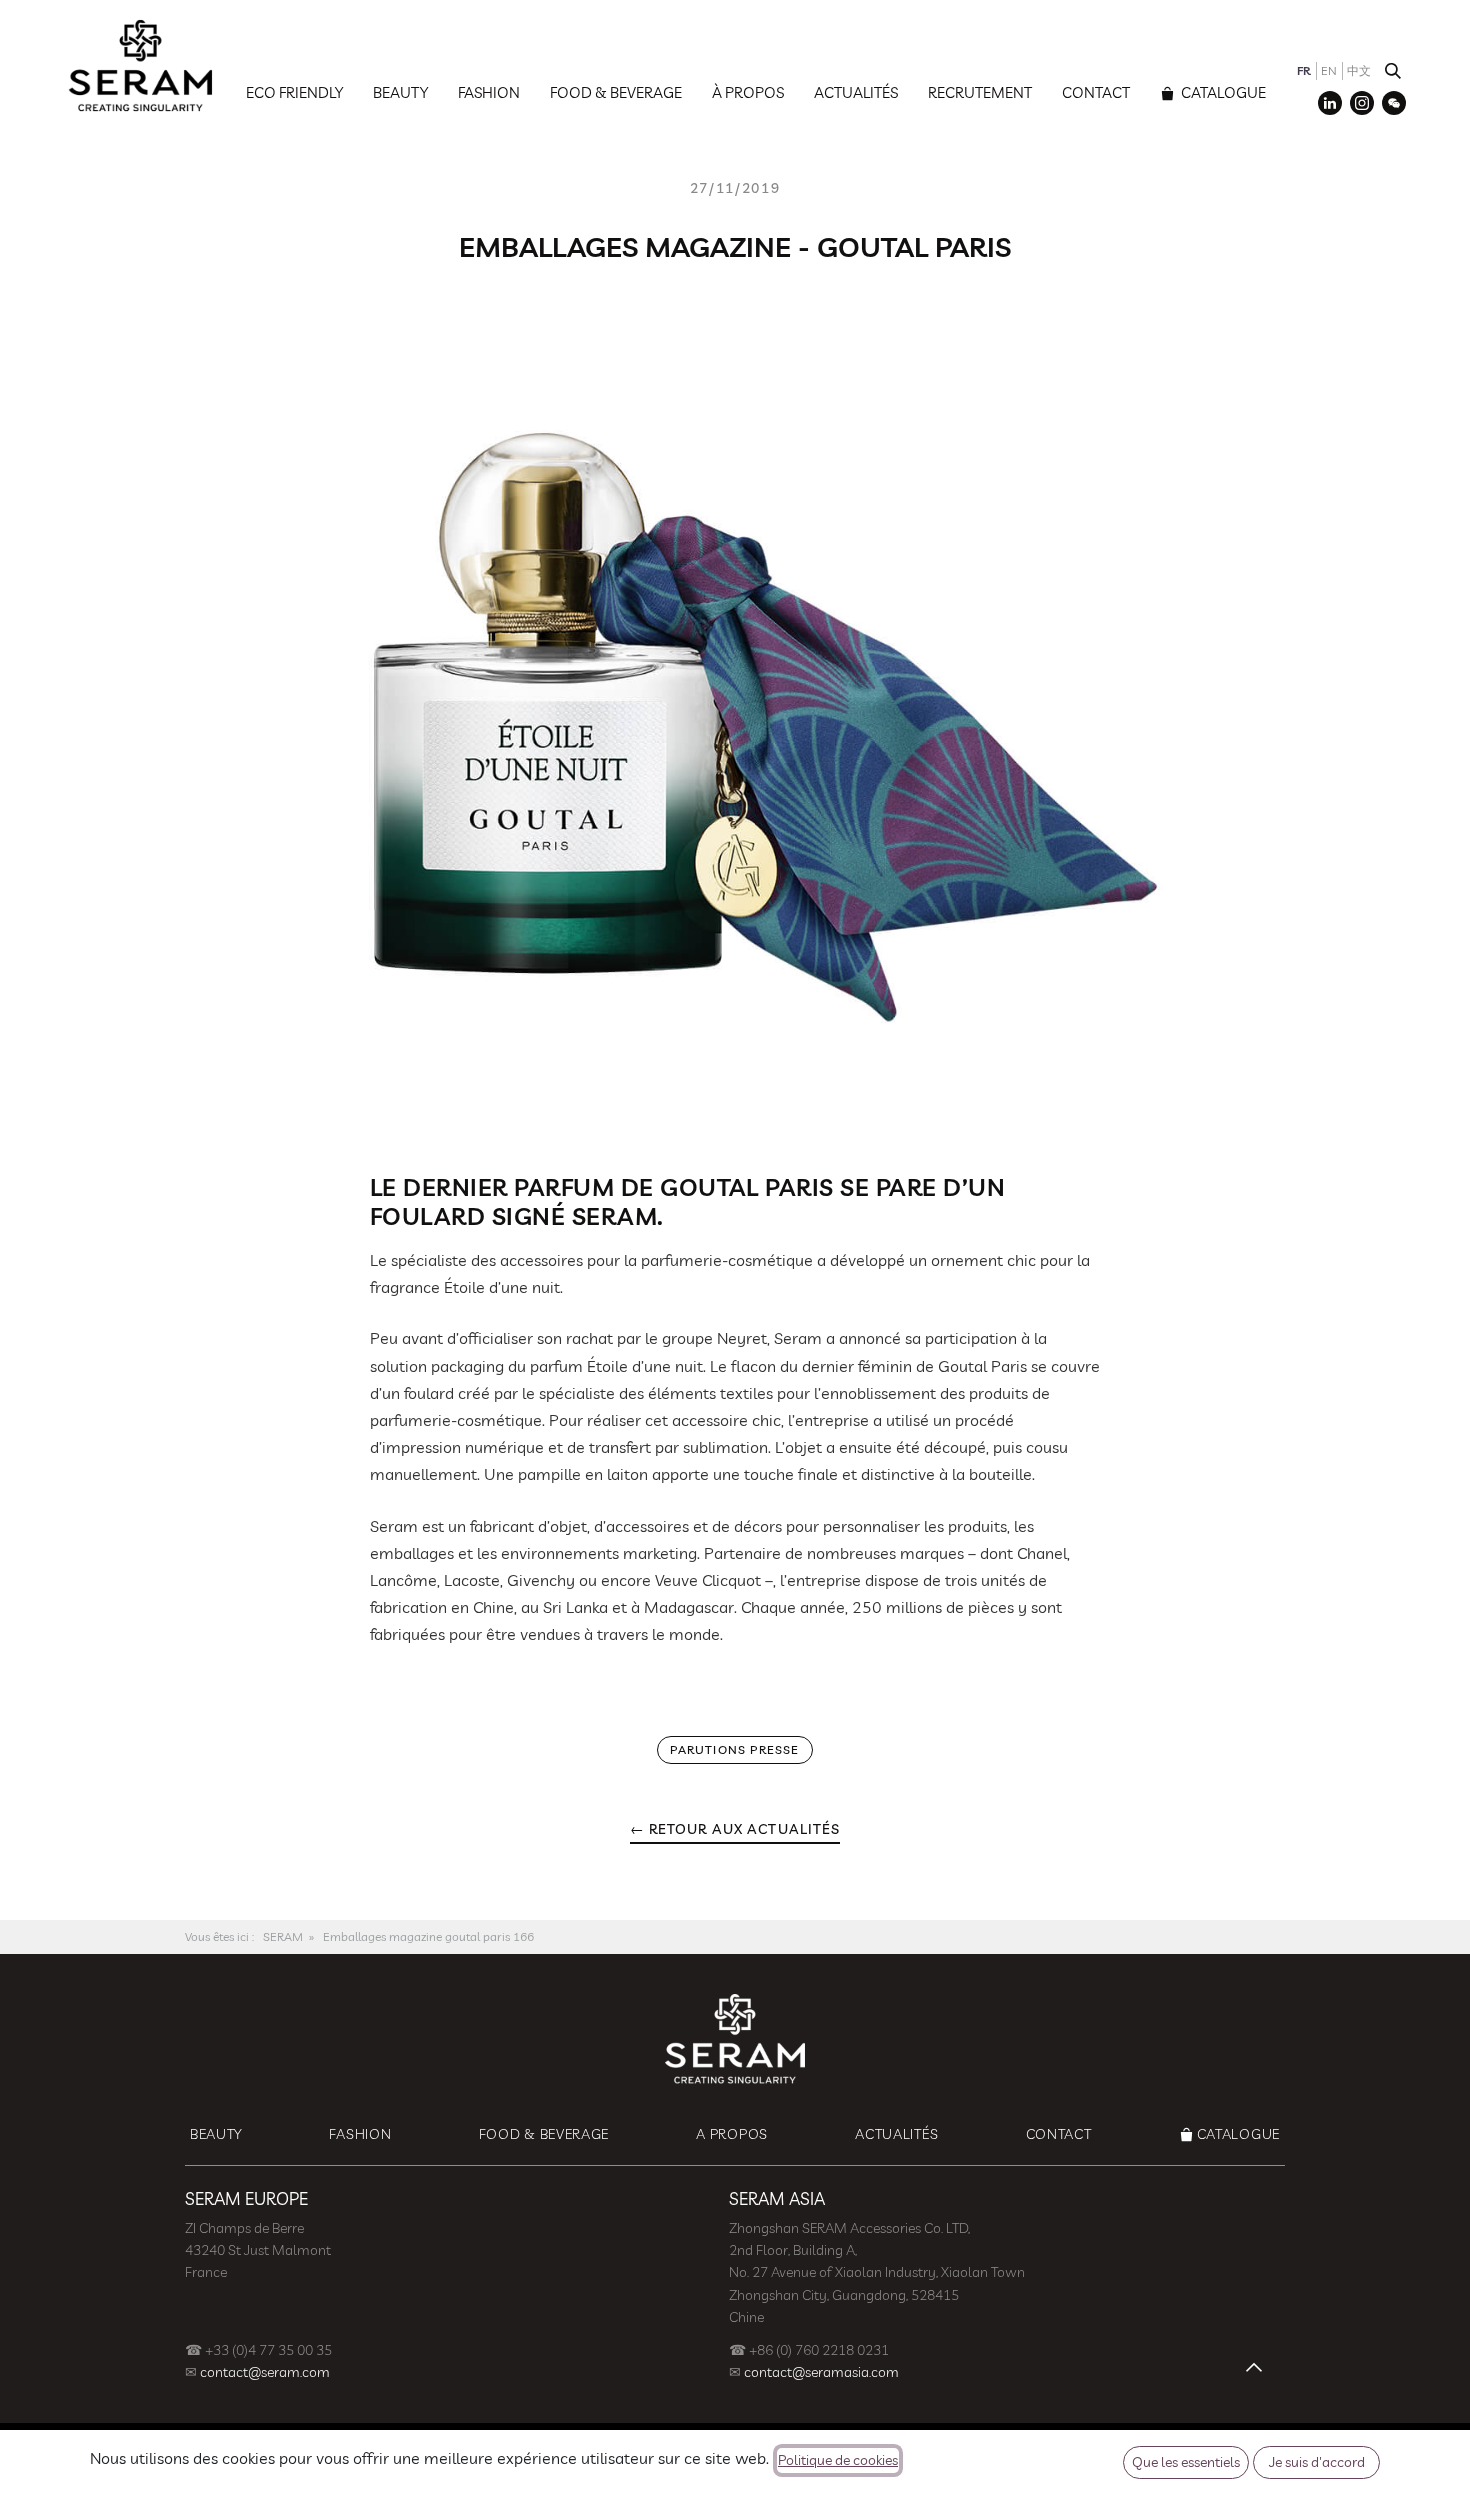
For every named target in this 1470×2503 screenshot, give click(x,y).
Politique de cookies (838, 2460)
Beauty (400, 92)
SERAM (283, 1936)
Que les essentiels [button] (1186, 2462)
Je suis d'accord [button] (1317, 2462)
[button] (1393, 71)
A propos (732, 2134)
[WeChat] (1394, 103)
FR (1304, 70)
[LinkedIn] (1330, 103)
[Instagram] (1362, 103)
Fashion (489, 92)
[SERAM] (140, 65)
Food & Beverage (616, 92)
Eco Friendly (294, 92)
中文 (1359, 70)
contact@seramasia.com (821, 2372)
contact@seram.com (265, 2372)
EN (1329, 70)
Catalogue (1222, 92)
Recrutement (980, 92)
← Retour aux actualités (735, 1829)
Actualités (856, 92)
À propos (748, 92)
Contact (1096, 92)
